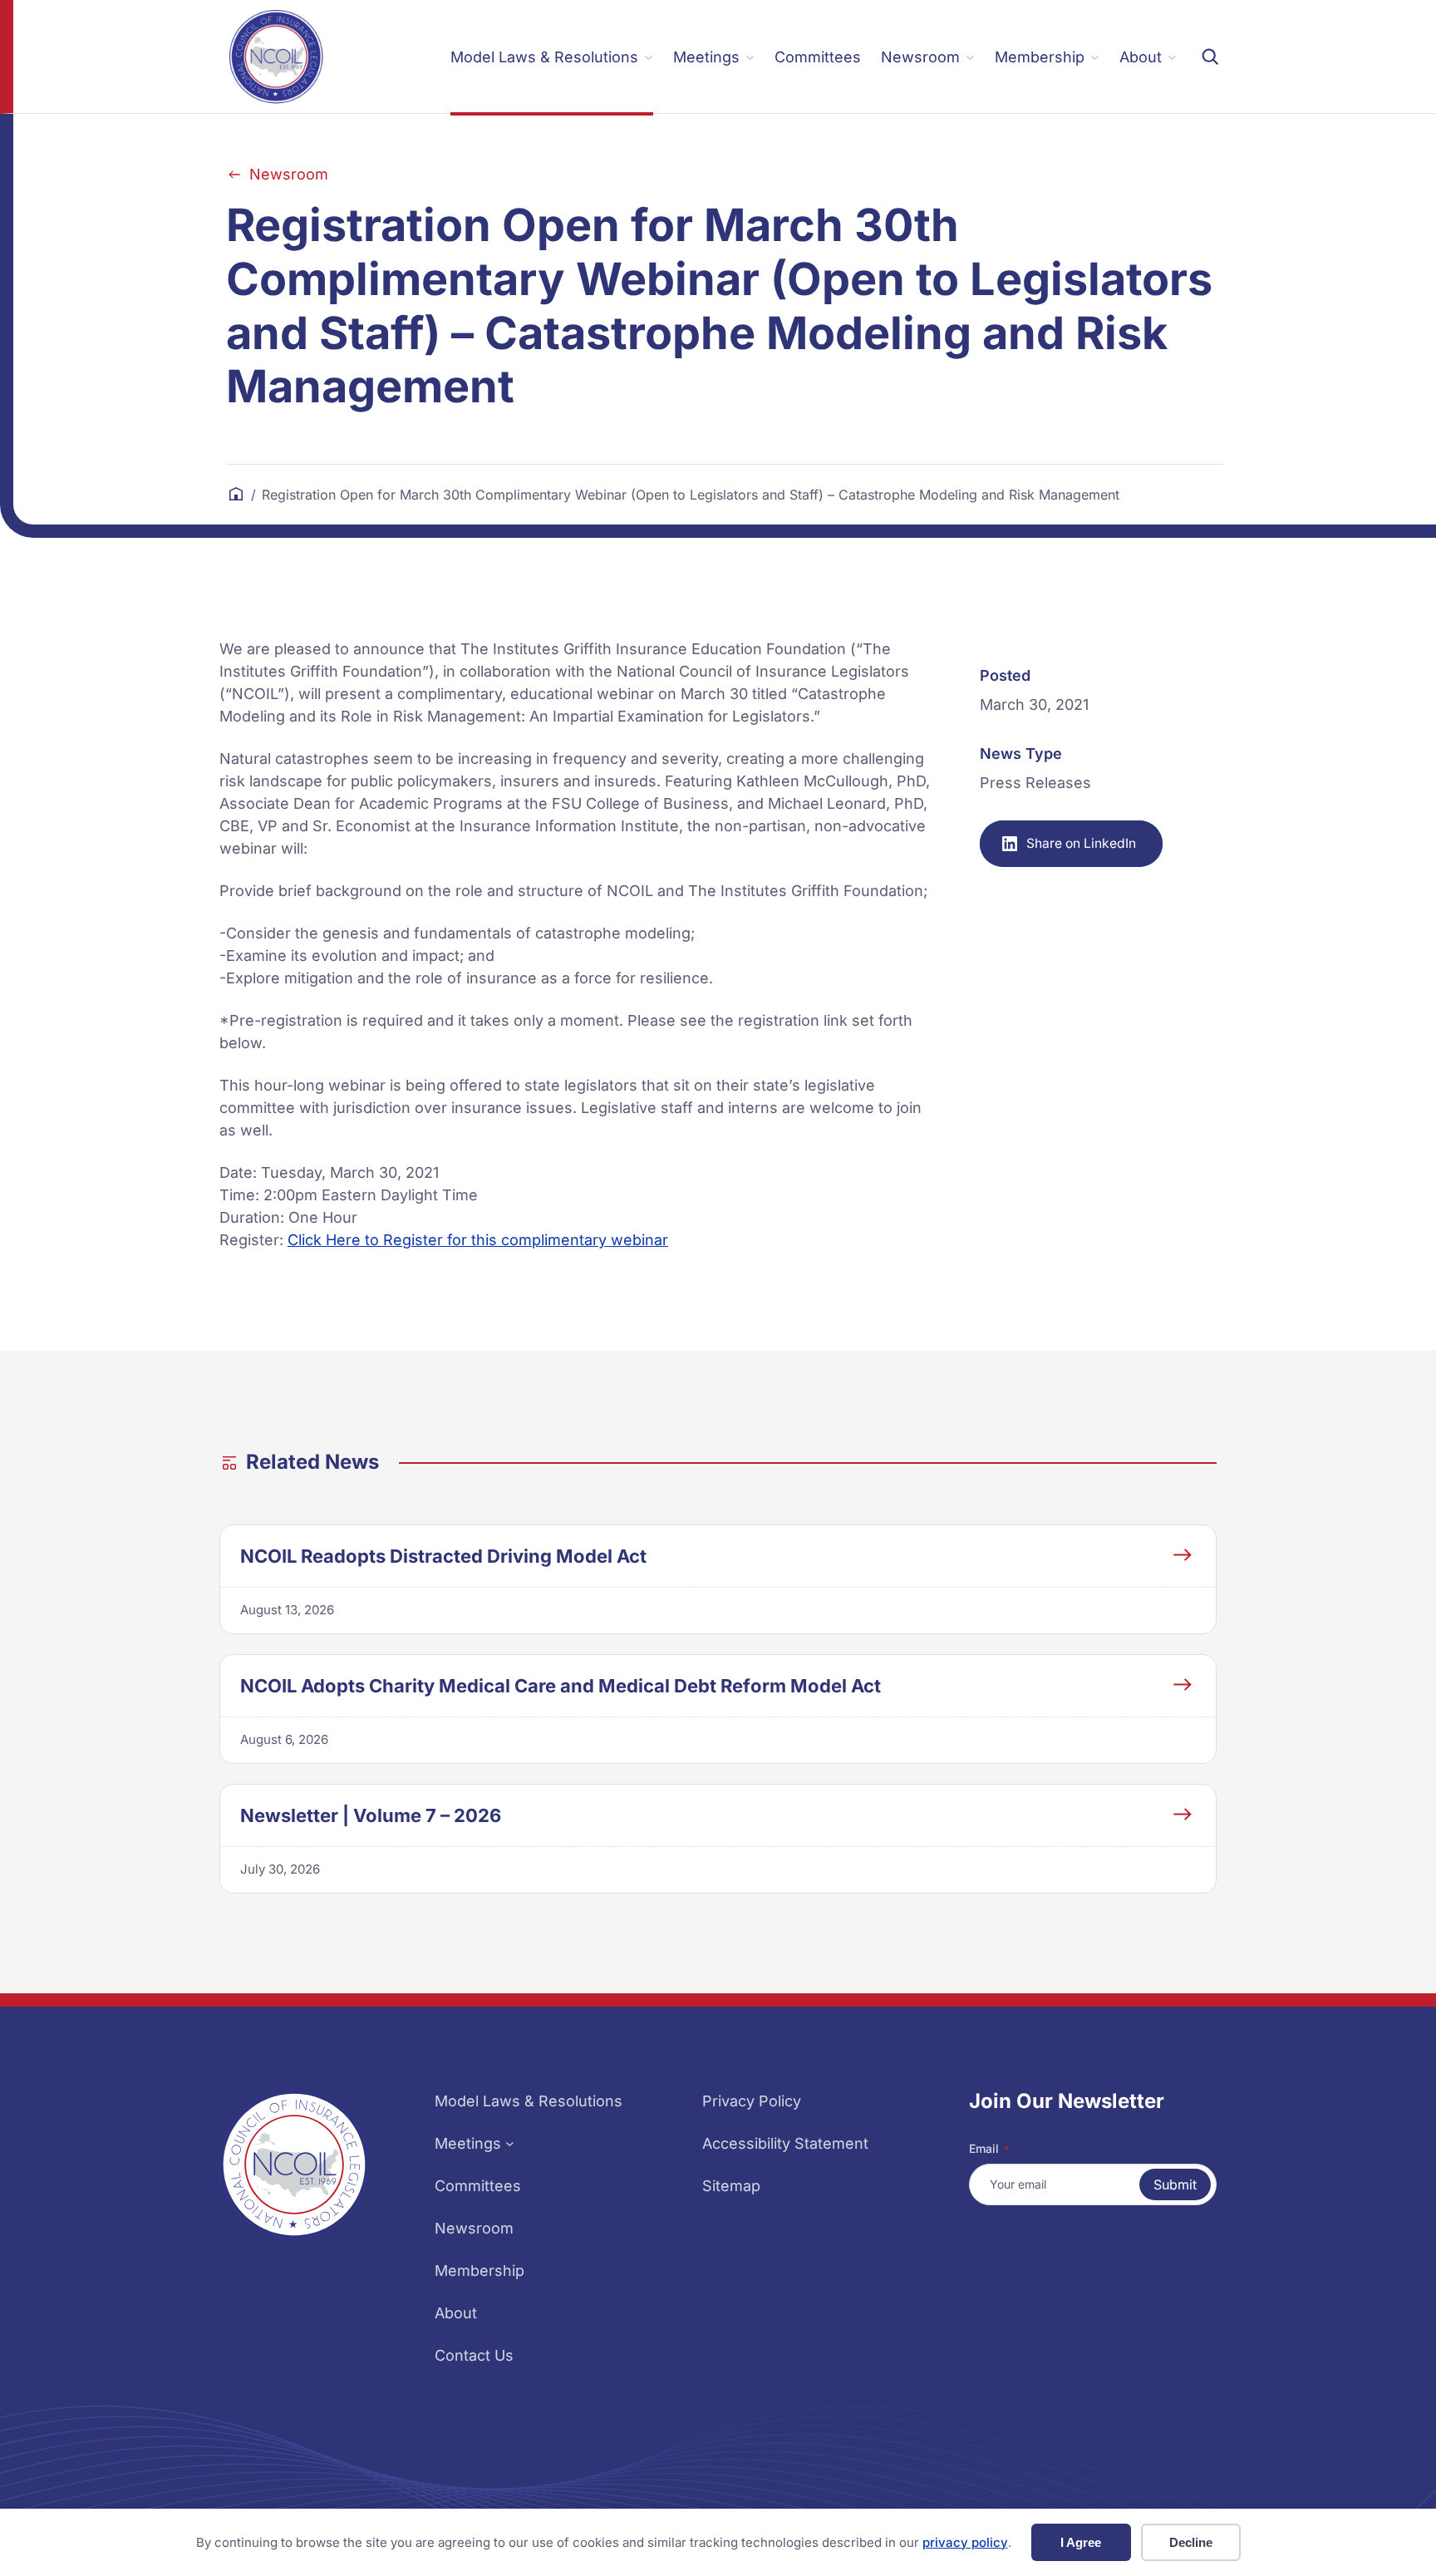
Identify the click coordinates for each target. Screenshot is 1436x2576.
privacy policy (965, 2542)
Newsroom (289, 174)
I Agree (1081, 2542)
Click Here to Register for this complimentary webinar (478, 1240)
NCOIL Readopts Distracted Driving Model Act (443, 1556)
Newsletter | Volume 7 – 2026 (371, 1815)
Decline (1191, 2542)
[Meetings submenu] (510, 2143)
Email (989, 2148)
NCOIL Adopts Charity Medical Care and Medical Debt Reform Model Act (561, 1686)
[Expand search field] (1210, 57)
